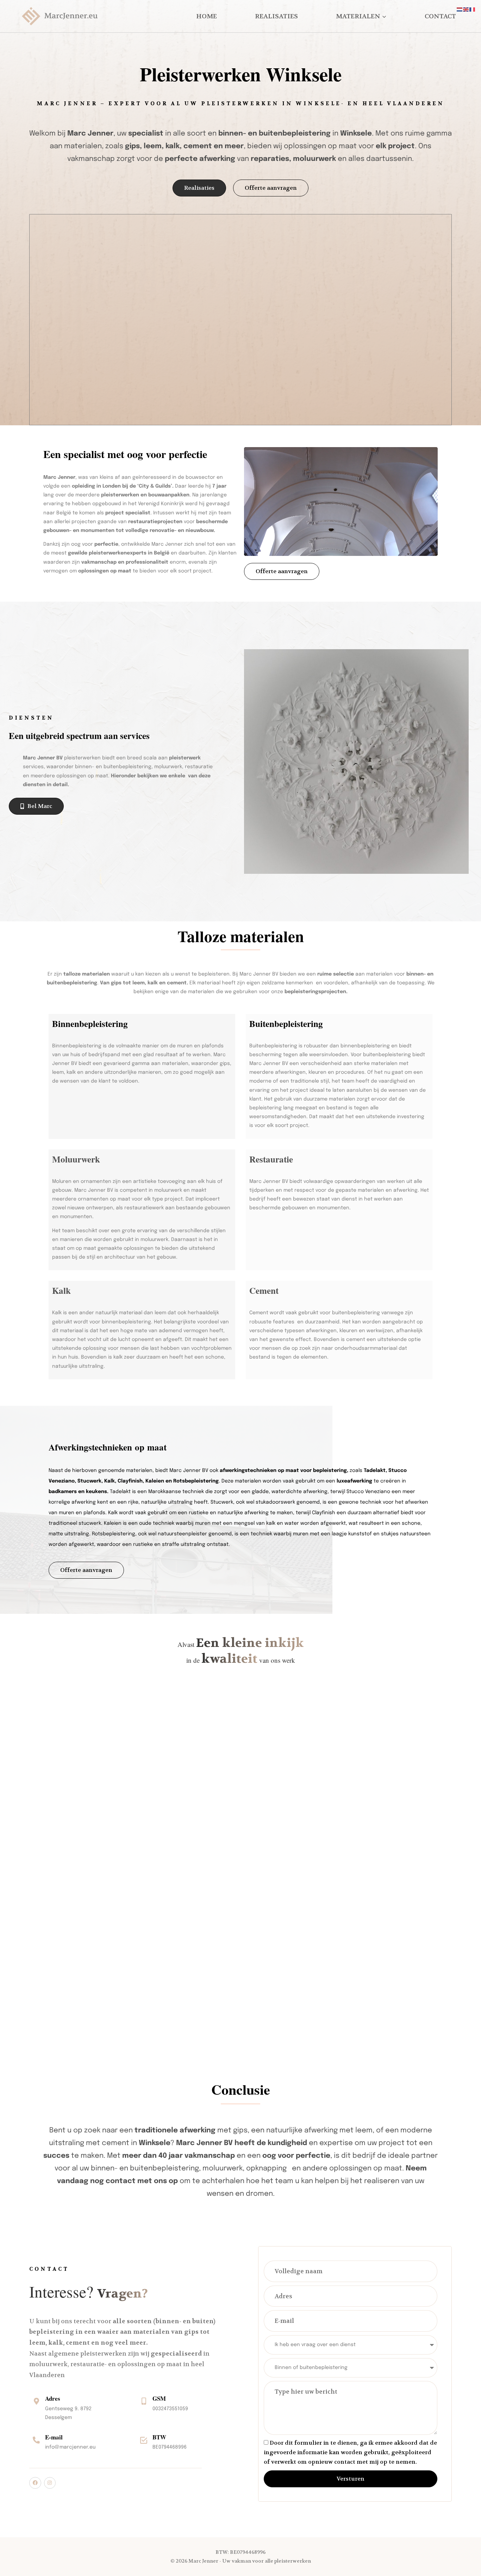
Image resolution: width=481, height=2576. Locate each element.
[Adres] (36, 2401)
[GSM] (144, 2401)
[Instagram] (50, 2483)
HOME (207, 16)
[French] (473, 10)
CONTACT (440, 16)
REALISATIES (276, 16)
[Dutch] (460, 10)
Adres (53, 2398)
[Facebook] (35, 2483)
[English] (466, 10)
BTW (159, 2437)
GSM (159, 2398)
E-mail (54, 2437)
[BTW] (144, 2440)
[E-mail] (36, 2440)
